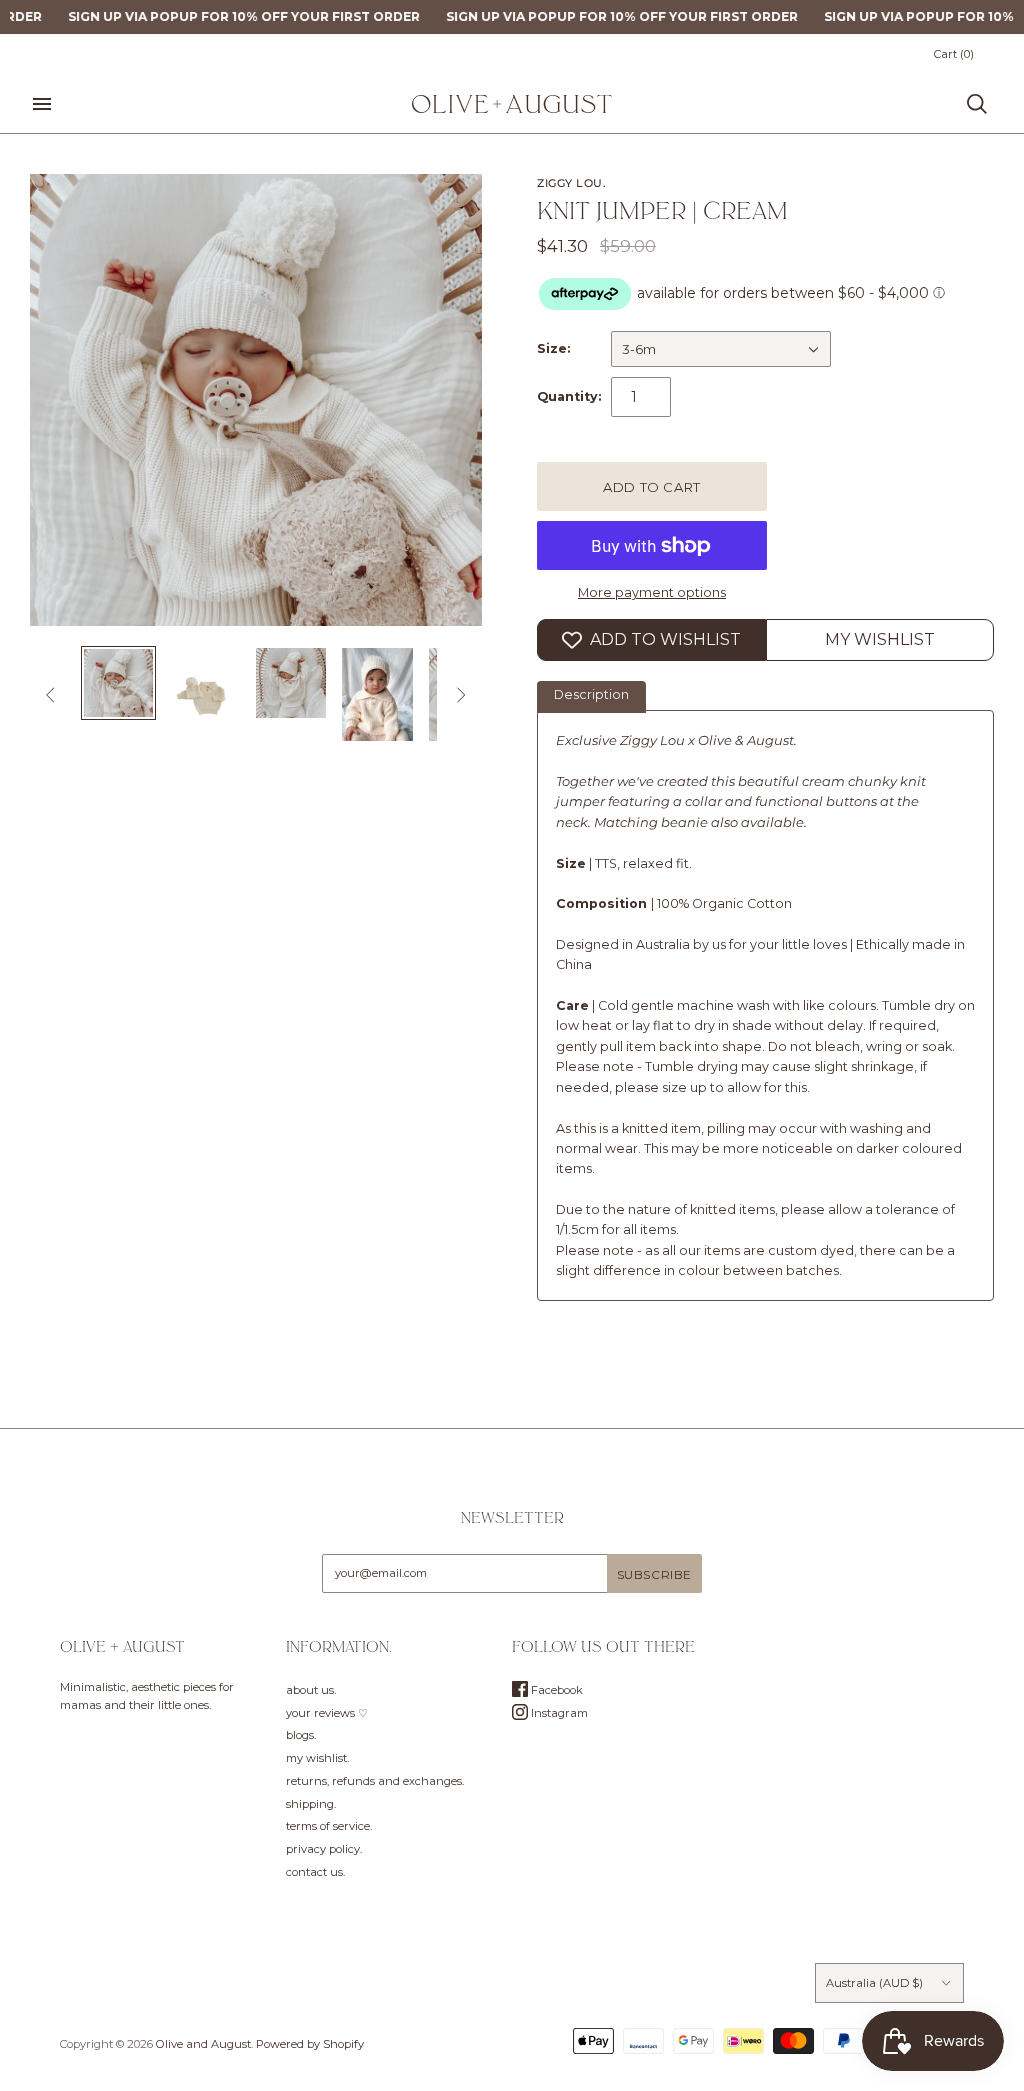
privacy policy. (324, 1849)
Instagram (558, 1713)
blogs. (301, 1735)
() (954, 54)
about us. (311, 1690)
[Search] (977, 104)
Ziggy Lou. (572, 183)
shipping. (311, 1804)
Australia (874, 1983)
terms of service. (329, 1826)
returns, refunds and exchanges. (375, 1781)
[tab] (591, 697)
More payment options (652, 592)
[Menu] (42, 104)
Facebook (555, 1690)
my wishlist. (317, 1758)
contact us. (315, 1872)
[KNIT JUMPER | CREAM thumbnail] (118, 683)
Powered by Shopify (310, 2044)
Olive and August (203, 2044)
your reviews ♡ (327, 1713)
